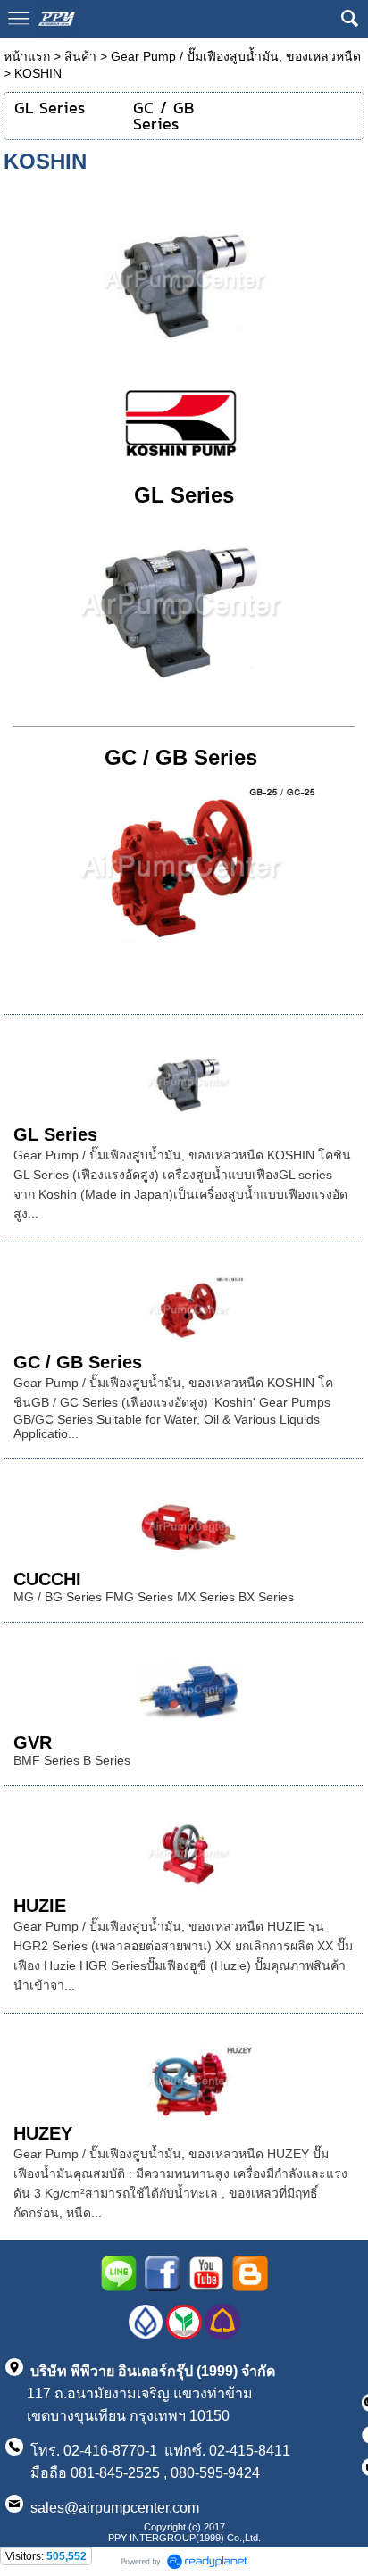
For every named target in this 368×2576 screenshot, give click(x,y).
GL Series (184, 495)
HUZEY (43, 2133)
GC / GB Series (181, 757)
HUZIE (40, 1906)
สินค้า (80, 56)
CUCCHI (47, 1579)
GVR (33, 1742)
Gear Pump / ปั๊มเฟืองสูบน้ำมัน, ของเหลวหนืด (236, 56)
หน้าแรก (27, 56)
